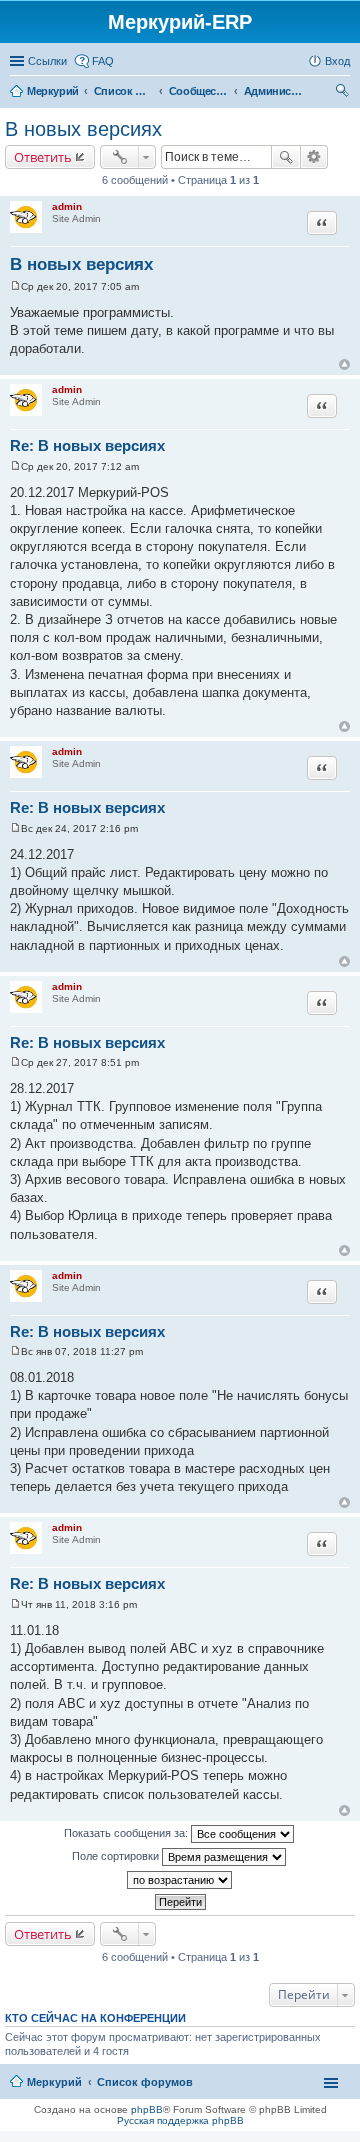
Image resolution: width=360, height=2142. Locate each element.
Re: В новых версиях (87, 445)
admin (67, 206)
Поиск (286, 157)
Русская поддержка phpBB (180, 2120)
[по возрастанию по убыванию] (180, 1880)
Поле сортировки (117, 1856)
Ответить (43, 157)
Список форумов (145, 2082)
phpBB (147, 2109)
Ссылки (47, 61)
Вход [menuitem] (337, 61)
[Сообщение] (15, 286)
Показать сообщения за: (127, 1833)
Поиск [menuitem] (344, 93)
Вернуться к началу (344, 364)
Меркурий (54, 2082)
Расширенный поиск (314, 157)
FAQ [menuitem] (103, 61)
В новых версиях (83, 129)
